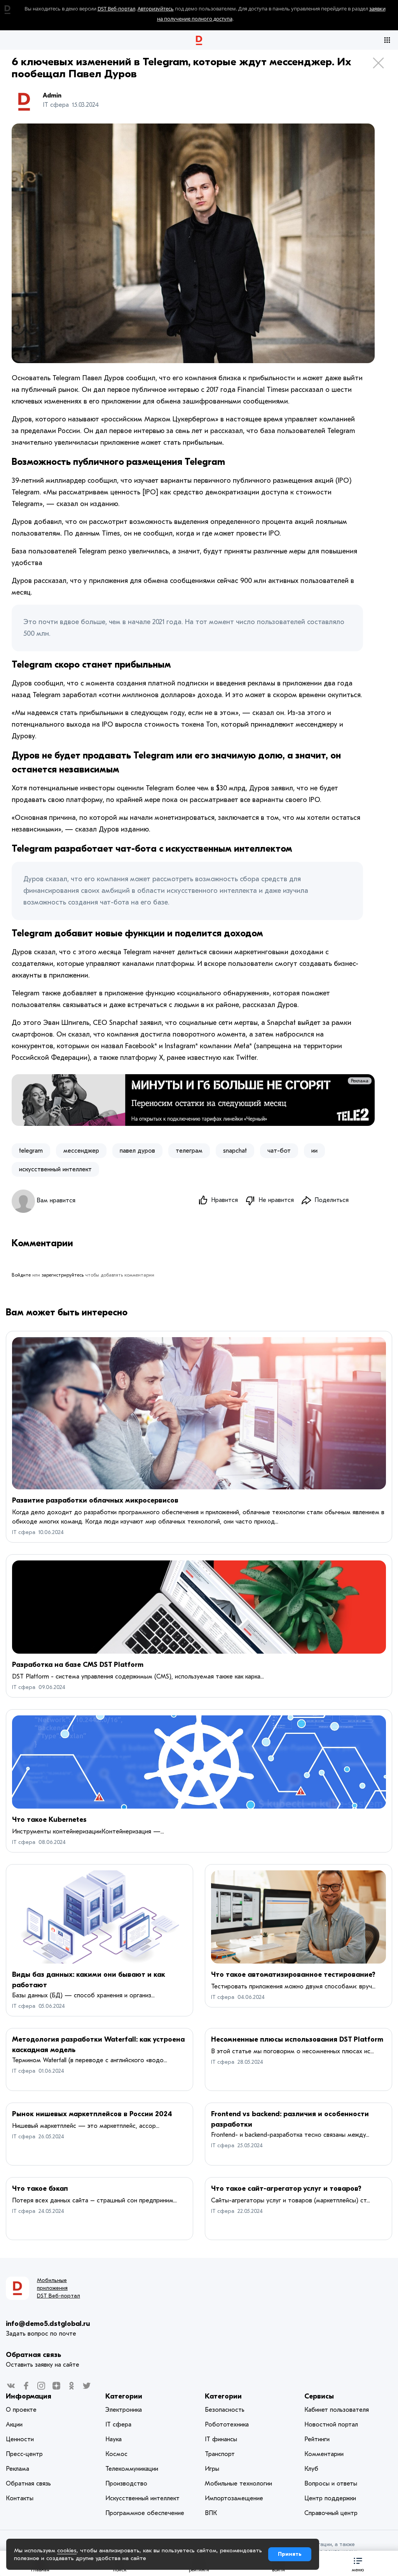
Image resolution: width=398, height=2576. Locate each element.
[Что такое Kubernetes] (199, 1762)
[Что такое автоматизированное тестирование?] (298, 1917)
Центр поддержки (330, 2498)
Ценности (20, 2439)
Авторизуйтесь (156, 9)
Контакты (20, 2498)
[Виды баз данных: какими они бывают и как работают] (99, 1917)
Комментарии (324, 2454)
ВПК (211, 2513)
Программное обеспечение (145, 2513)
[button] (358, 2563)
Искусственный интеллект (142, 2498)
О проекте (21, 2410)
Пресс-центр (24, 2454)
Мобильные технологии (238, 2484)
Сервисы (319, 2396)
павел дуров (137, 1151)
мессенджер (81, 1151)
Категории (124, 2396)
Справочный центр (331, 2513)
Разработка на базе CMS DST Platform (78, 1665)
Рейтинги (317, 2439)
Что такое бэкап (40, 2189)
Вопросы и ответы (331, 2484)
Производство (126, 2484)
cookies (67, 2550)
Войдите (21, 1275)
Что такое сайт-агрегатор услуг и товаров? (286, 2189)
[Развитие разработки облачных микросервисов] (199, 1413)
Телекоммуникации (132, 2469)
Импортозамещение (234, 2498)
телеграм (189, 1151)
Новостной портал (331, 2425)
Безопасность (225, 2410)
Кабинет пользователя (337, 2410)
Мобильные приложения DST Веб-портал (58, 2288)
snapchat (235, 1151)
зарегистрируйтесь (63, 1275)
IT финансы (221, 2439)
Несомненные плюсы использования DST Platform (297, 2039)
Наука (113, 2439)
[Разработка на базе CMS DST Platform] (199, 1607)
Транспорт (220, 2454)
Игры (212, 2469)
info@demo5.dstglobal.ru (48, 2324)
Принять (290, 2554)
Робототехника (227, 2425)
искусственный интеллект (55, 1169)
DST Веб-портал (116, 9)
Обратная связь (33, 2355)
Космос (116, 2454)
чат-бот (279, 1151)
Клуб (311, 2469)
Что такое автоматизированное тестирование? (293, 1975)
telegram (31, 1151)
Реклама (360, 1081)
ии (314, 1151)
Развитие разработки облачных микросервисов (95, 1500)
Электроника (124, 2410)
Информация (29, 2396)
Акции (14, 2425)
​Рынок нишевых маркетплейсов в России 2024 (92, 2114)
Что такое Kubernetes (49, 1820)
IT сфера (24, 1532)
